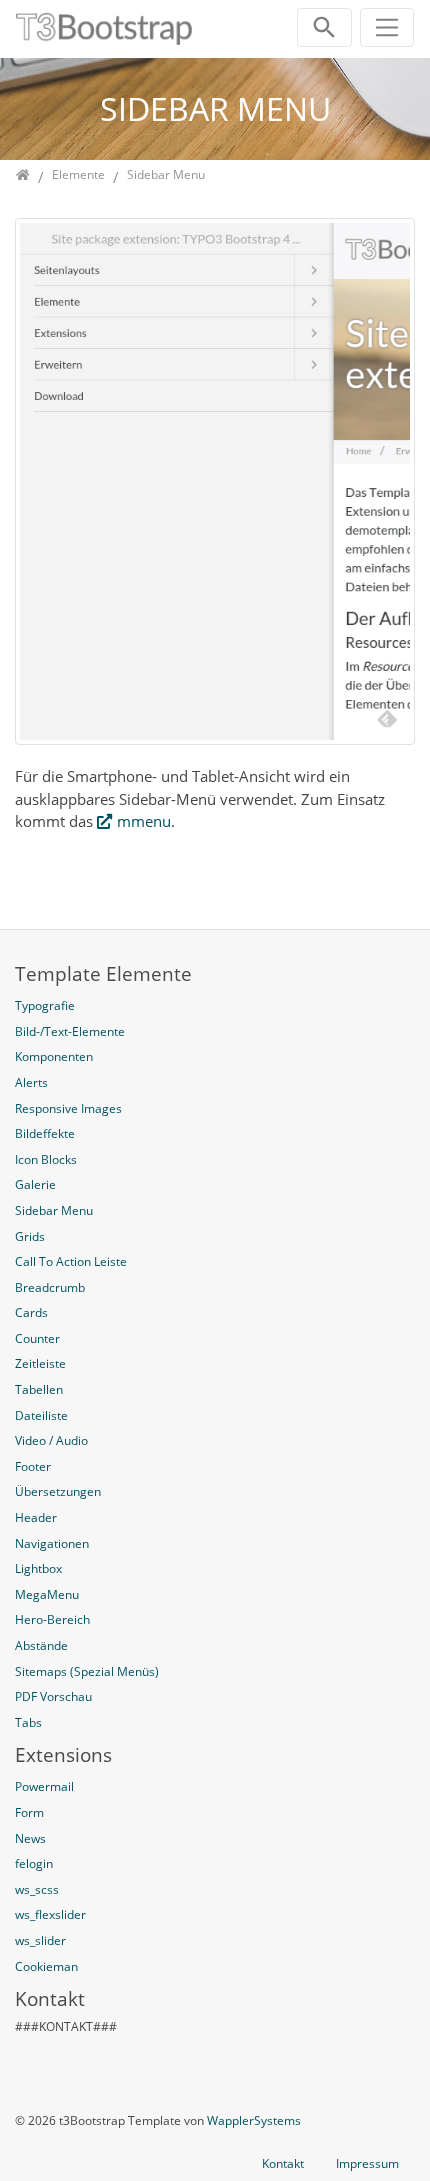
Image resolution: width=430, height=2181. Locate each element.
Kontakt (283, 2163)
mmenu (144, 821)
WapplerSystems (254, 2120)
